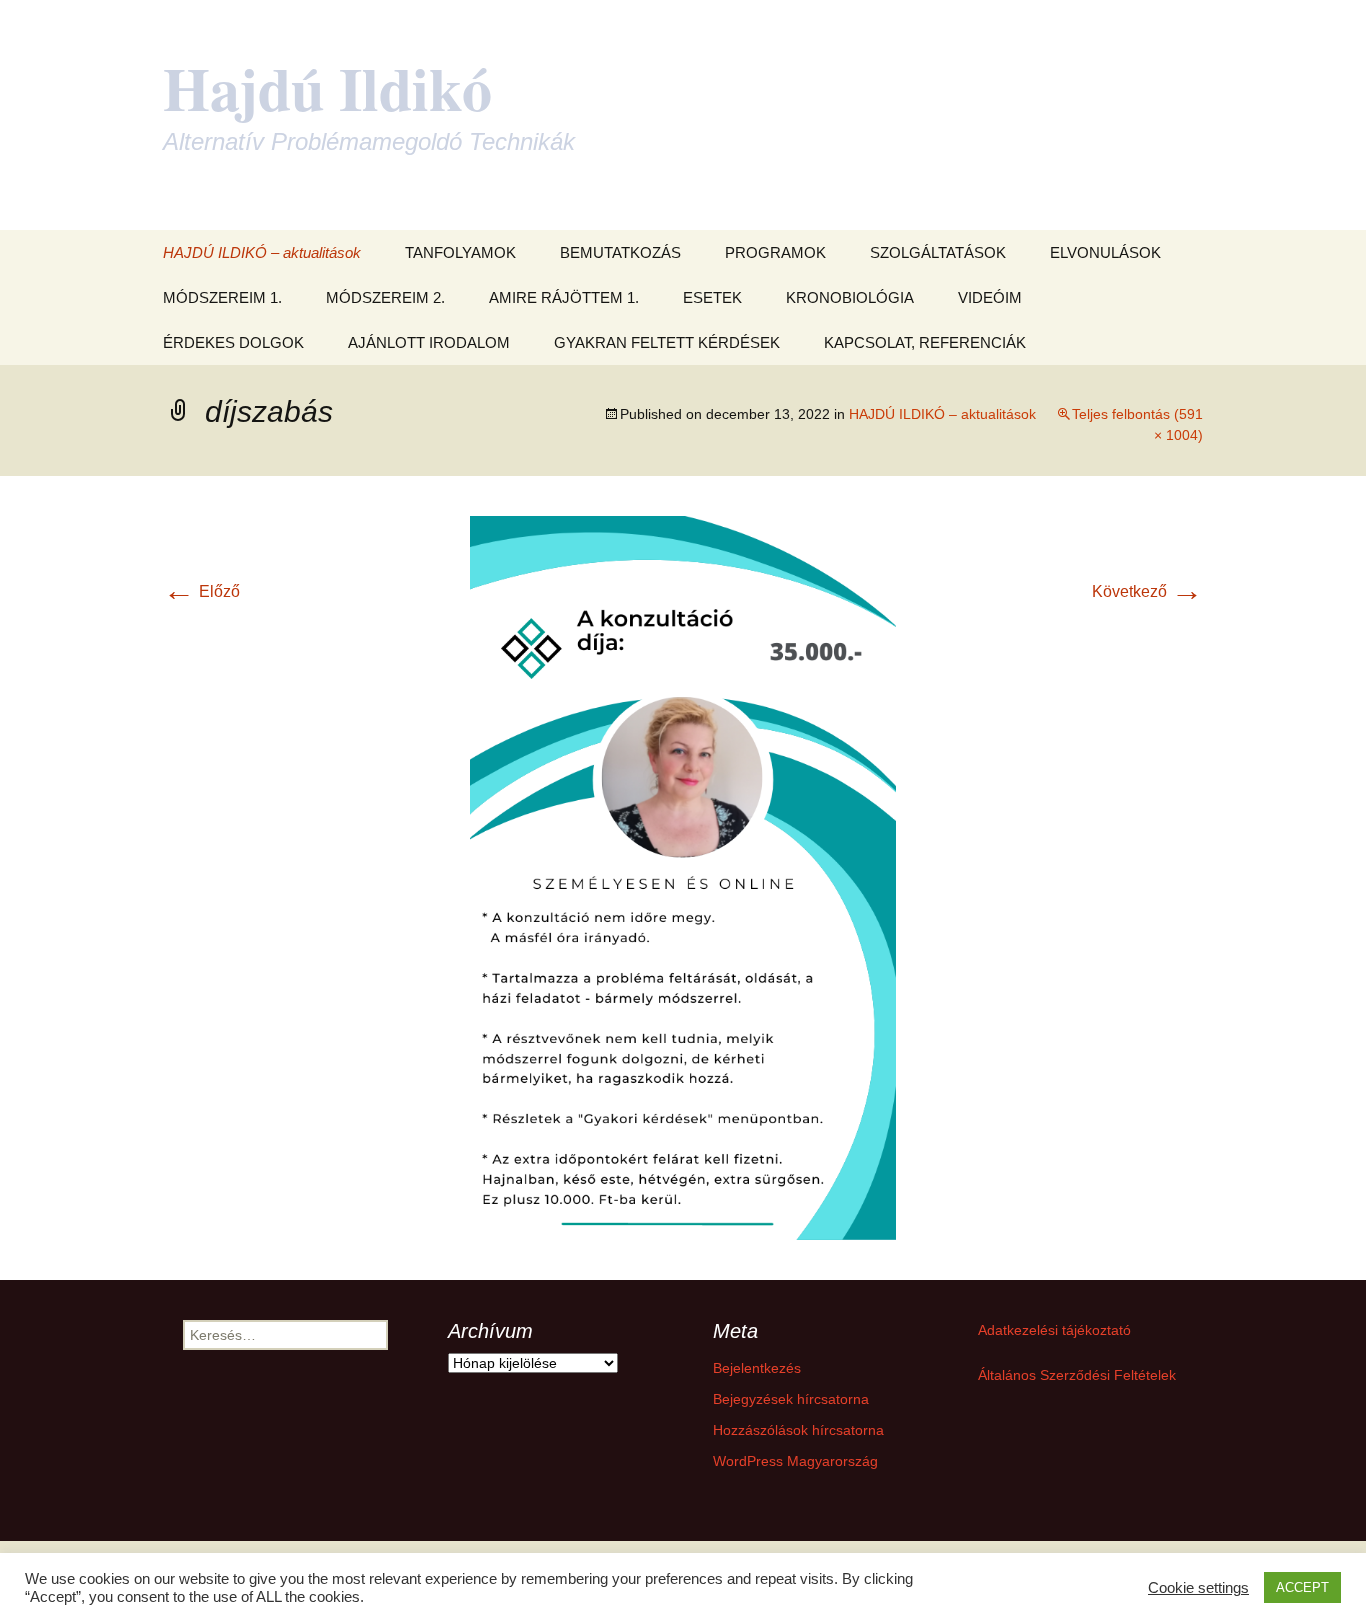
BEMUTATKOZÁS (620, 252)
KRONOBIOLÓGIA (850, 297)
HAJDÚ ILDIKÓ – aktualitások (262, 252)
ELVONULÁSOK (1105, 252)
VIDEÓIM (990, 297)
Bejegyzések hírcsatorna (791, 1399)
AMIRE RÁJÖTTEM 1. (564, 297)
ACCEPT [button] (1302, 1587)
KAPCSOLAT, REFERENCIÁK (925, 342)
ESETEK (712, 297)
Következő (1147, 591)
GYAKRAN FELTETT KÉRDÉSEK (667, 342)
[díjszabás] (683, 876)
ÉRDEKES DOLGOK (233, 342)
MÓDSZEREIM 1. (222, 297)
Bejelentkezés (757, 1368)
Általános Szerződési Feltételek (1077, 1375)
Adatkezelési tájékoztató (1054, 1330)
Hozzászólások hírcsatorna (798, 1430)
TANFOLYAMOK (460, 252)
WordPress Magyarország (795, 1461)
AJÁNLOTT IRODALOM (429, 342)
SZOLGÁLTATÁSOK (938, 252)
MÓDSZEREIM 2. (385, 297)
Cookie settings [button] (1198, 1588)
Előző (201, 591)
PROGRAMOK (775, 252)
